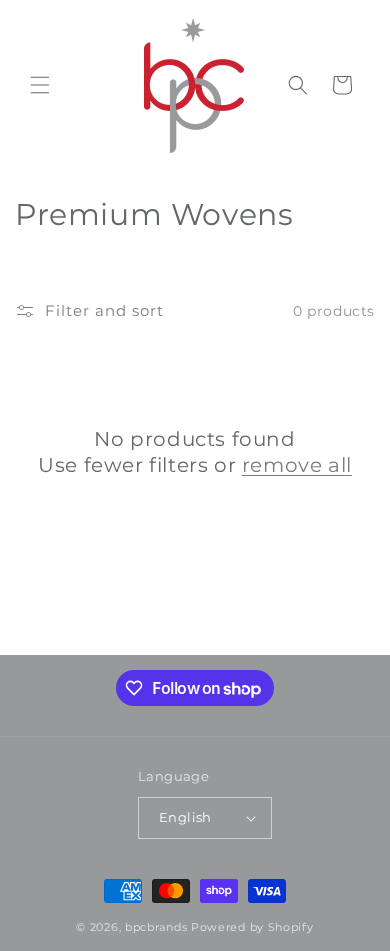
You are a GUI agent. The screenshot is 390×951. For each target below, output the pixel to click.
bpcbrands (156, 927)
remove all (297, 465)
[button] (40, 85)
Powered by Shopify (252, 927)
